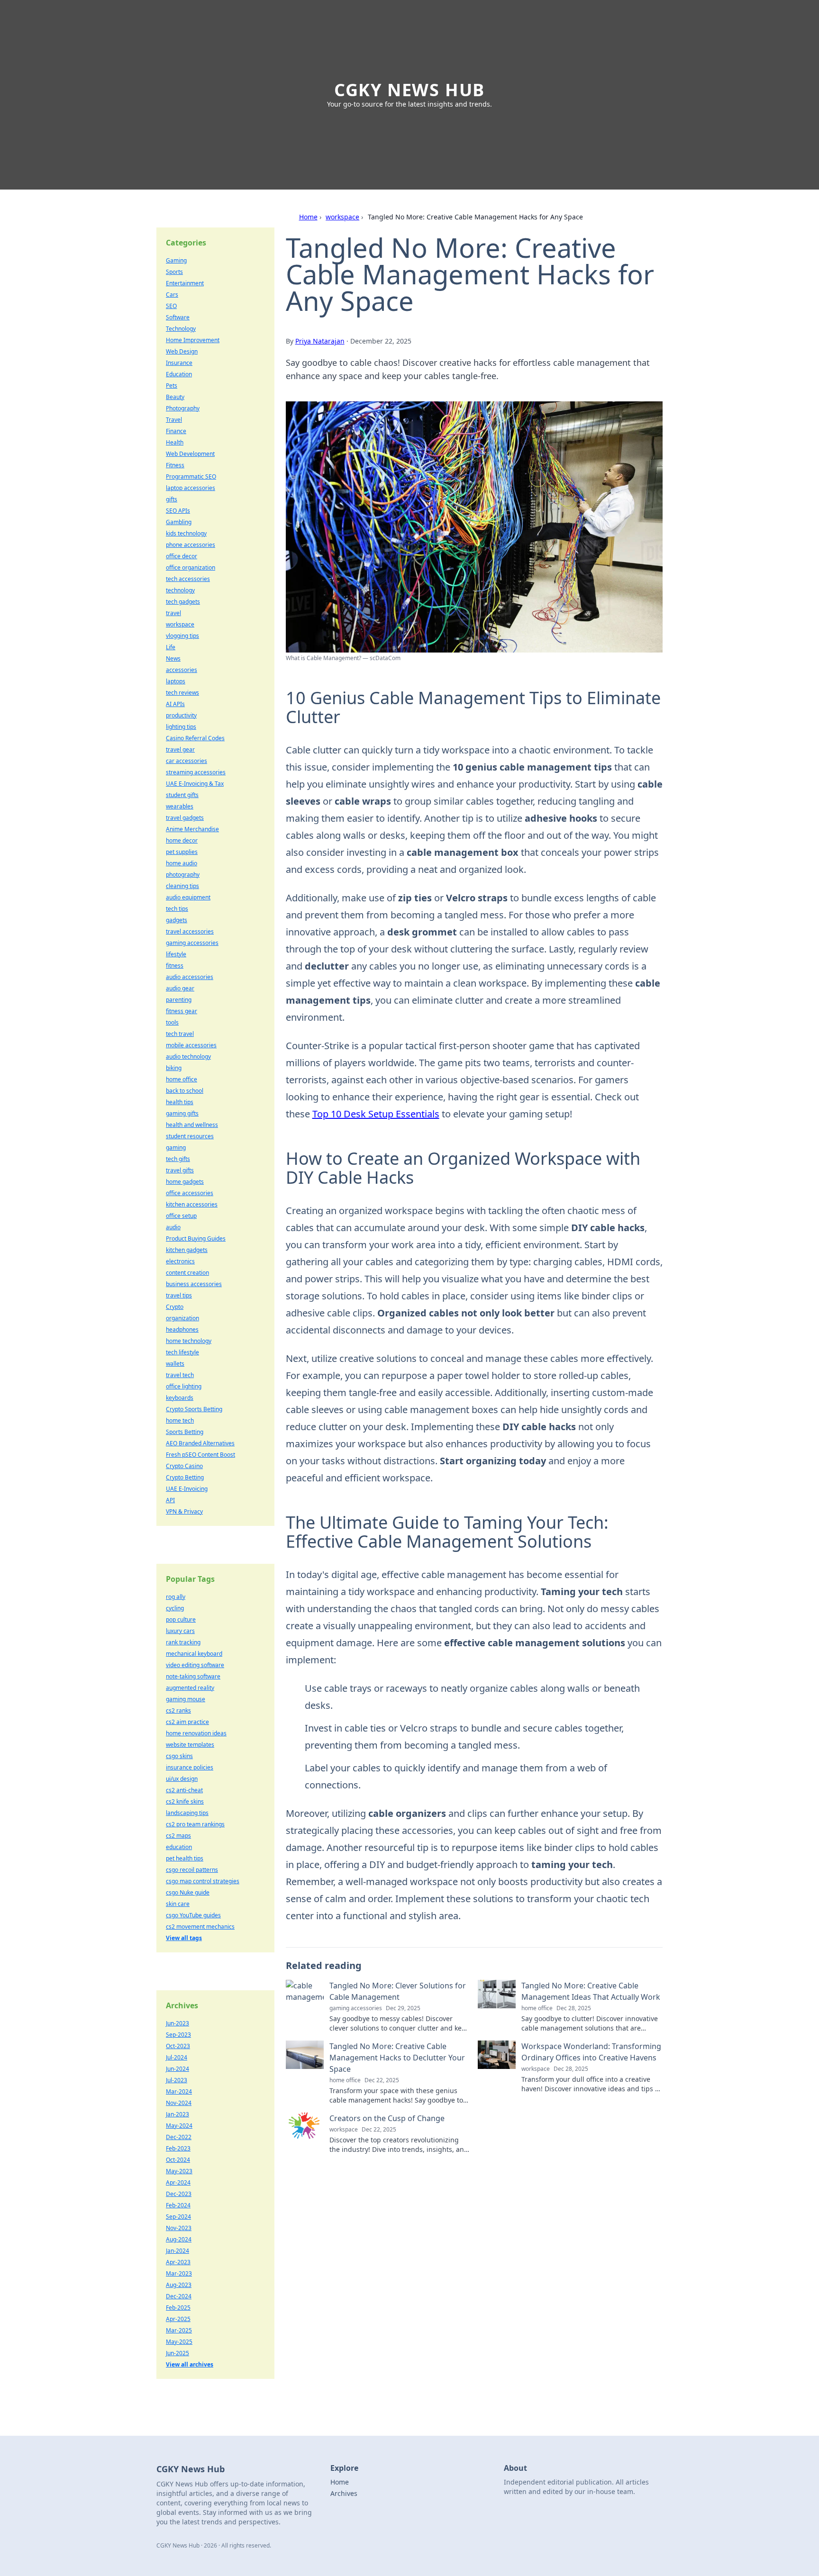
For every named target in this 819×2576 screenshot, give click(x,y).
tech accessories (188, 579)
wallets (175, 1364)
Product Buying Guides (196, 1238)
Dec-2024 (179, 2296)
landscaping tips (187, 1813)
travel (173, 613)
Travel (174, 420)
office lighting (184, 1386)
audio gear (180, 988)
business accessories (194, 1284)
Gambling (179, 522)
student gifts (182, 795)
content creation (187, 1273)
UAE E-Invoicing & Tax (195, 784)
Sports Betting (185, 1432)
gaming (176, 1147)
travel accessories (190, 931)
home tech (180, 1420)
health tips (180, 1102)
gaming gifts (182, 1113)
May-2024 (179, 2126)
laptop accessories (191, 488)
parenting (179, 1000)
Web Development (190, 454)
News (173, 658)
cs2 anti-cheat (184, 1790)
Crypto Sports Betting (194, 1409)
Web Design (182, 351)
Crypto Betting (185, 1477)
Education (179, 374)
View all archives (190, 2364)
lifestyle (176, 954)
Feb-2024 (178, 2205)
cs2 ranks (178, 1710)
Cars (172, 295)
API (170, 1500)
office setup (181, 1216)
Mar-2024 (179, 2091)
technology (180, 590)
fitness (175, 966)
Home (308, 217)
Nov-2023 (179, 2228)
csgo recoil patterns (192, 1870)
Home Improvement (193, 340)
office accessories (190, 1193)
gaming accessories (192, 943)
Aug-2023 (179, 2285)
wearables (180, 806)
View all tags (184, 1938)
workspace (342, 217)
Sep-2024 (178, 2217)
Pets (172, 385)
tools (172, 1022)
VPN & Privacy (184, 1511)
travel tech (180, 1375)
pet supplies (182, 852)
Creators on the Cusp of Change (387, 2118)
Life (171, 647)
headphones (182, 1329)
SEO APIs (178, 511)
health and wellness (192, 1125)
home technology (189, 1341)
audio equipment (188, 897)
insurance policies (190, 1767)
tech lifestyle (182, 1352)
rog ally (176, 1597)
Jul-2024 (177, 2057)
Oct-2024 (178, 2160)
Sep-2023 (178, 2035)
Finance (176, 431)
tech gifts (178, 1159)
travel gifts (180, 1170)
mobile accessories (191, 1045)
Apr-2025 (178, 2319)
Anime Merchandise (192, 829)
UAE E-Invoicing (187, 1489)
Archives (344, 2493)
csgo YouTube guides (193, 1915)
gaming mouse (186, 1699)
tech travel (180, 1034)
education (179, 1847)
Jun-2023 (177, 2023)
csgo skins (179, 1756)
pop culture (181, 1619)
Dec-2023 (179, 2194)
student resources (190, 1136)
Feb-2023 (178, 2148)
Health (175, 442)
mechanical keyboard (194, 1654)
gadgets (177, 920)
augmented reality (190, 1688)
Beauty (175, 397)
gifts (172, 499)
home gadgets (185, 1182)
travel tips (179, 1295)
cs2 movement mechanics (200, 1927)
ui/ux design (182, 1779)
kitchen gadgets (187, 1250)
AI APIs (175, 704)
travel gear (180, 749)
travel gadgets (185, 818)
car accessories (187, 761)
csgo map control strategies (203, 1881)
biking (174, 1068)
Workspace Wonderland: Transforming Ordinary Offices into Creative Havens (591, 2052)
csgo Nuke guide (188, 1892)
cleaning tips (182, 886)
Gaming (176, 260)
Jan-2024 (177, 2251)
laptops (176, 681)
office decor (182, 556)
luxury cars (180, 1631)
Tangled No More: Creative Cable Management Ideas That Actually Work (591, 1991)
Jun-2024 (177, 2069)
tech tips (177, 909)
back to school (185, 1091)
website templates (190, 1745)
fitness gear (182, 1011)
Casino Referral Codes (195, 738)
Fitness (175, 465)
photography (183, 875)
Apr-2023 (178, 2262)
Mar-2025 (179, 2330)
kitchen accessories (192, 1204)
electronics (180, 1261)
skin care (178, 1904)
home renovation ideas (196, 1733)
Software (178, 317)
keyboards (180, 1398)
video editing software (195, 1665)
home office (182, 1079)
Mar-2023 (179, 2273)
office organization (191, 567)
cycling (175, 1608)
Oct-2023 (178, 2046)
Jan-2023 (177, 2114)
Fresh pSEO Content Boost (200, 1455)
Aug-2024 (179, 2239)
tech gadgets (183, 602)
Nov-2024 (179, 2103)
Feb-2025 (178, 2308)
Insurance (179, 363)
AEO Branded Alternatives (200, 1443)
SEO (171, 306)
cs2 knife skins (185, 1801)
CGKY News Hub (409, 90)
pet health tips (185, 1858)
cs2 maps (178, 1836)
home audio (182, 863)
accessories (182, 670)
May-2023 (179, 2171)
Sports (174, 272)
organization (182, 1318)
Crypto (175, 1307)
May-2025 (179, 2342)
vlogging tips (182, 636)
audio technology (188, 1057)
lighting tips (181, 727)
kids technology (186, 533)
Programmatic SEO (191, 476)
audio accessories (190, 977)
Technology (181, 329)
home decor (182, 840)
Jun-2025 (177, 2353)
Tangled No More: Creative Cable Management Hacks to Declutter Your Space (397, 2058)
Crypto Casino (184, 1466)
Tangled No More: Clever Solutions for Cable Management (398, 1991)
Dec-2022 (179, 2137)
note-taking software (193, 1676)
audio (173, 1227)
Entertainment (185, 283)
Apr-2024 (178, 2182)
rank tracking (183, 1642)
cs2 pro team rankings (195, 1824)
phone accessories (191, 545)
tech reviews (182, 693)
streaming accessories (196, 772)
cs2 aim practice (187, 1722)
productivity (181, 715)
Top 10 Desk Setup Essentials (376, 1114)
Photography (183, 408)
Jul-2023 (177, 2080)
